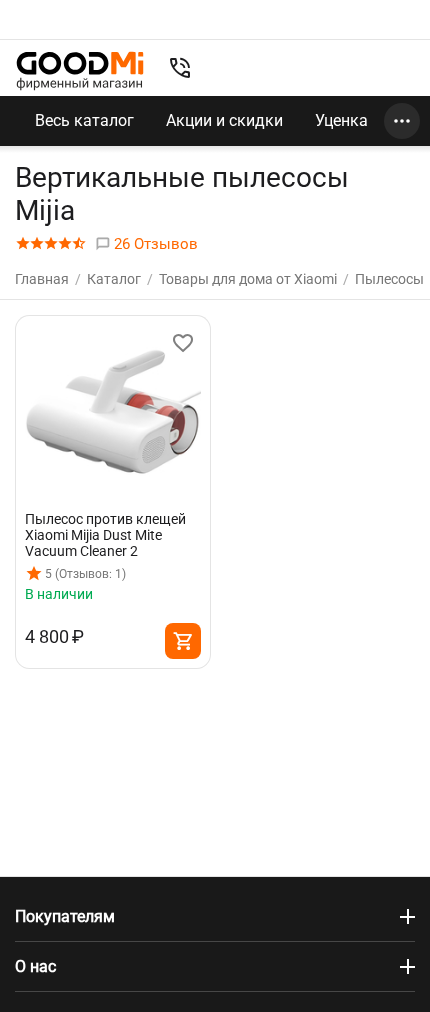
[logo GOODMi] (80, 70)
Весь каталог (84, 120)
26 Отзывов (154, 244)
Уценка (341, 120)
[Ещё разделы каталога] (402, 121)
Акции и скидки (224, 120)
